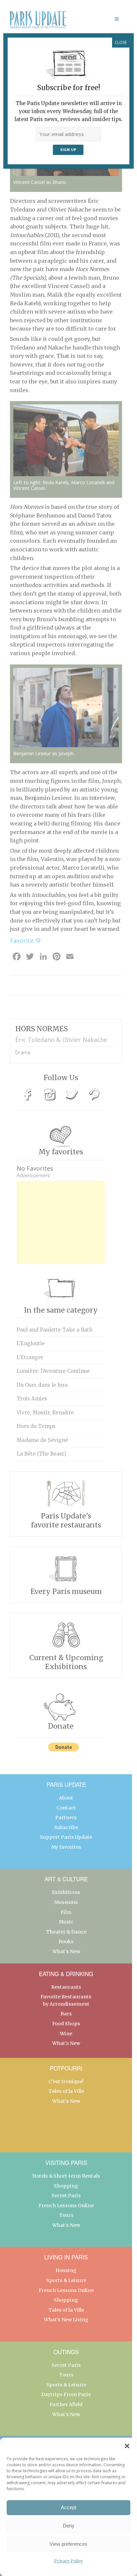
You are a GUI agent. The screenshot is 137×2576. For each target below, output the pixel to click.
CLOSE (121, 42)
